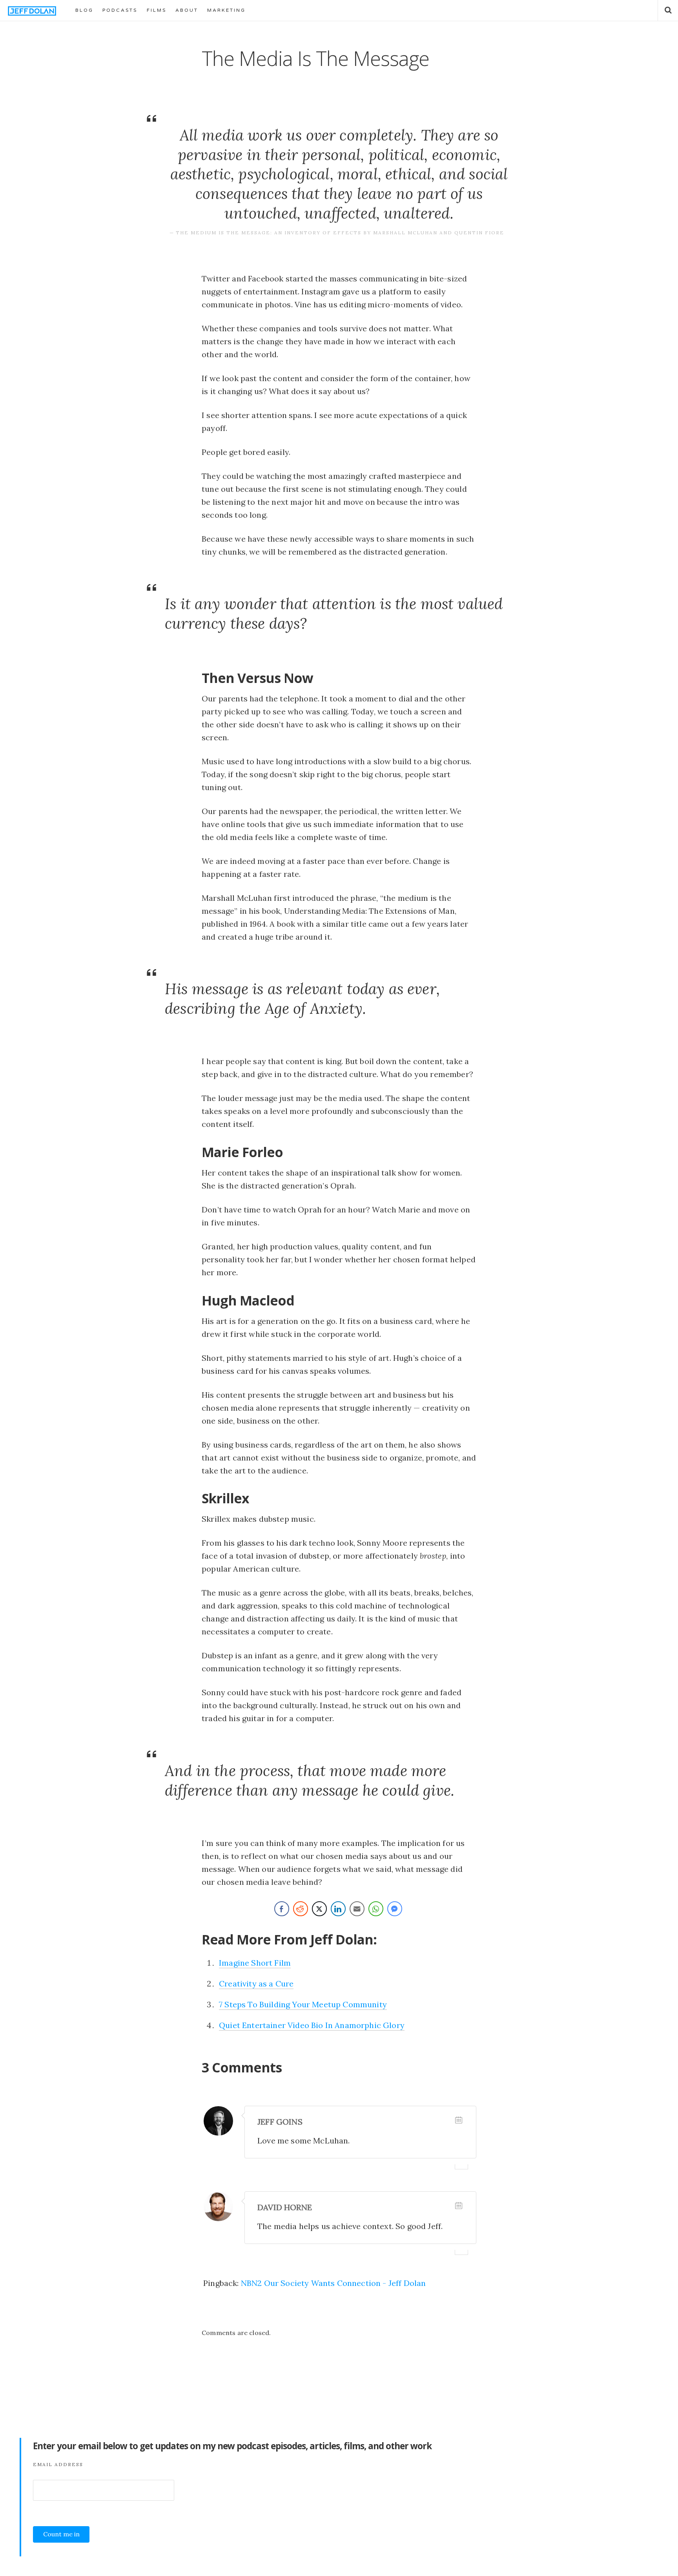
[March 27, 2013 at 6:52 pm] (459, 2205)
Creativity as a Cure (256, 1984)
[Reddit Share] (301, 1909)
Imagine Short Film (255, 1963)
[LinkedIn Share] (338, 1909)
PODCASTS (120, 10)
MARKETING (226, 10)
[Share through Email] (357, 1909)
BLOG (84, 10)
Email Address (58, 2464)
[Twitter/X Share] (319, 1909)
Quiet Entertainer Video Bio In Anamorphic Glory (312, 2025)
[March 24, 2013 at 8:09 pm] (459, 2120)
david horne (285, 2207)
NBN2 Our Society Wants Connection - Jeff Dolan (334, 2283)
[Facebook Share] (282, 1909)
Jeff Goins (280, 2122)
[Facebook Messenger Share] (395, 1909)
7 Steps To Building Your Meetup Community (303, 2004)
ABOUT (187, 10)
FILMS (157, 10)
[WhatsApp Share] (376, 1909)
